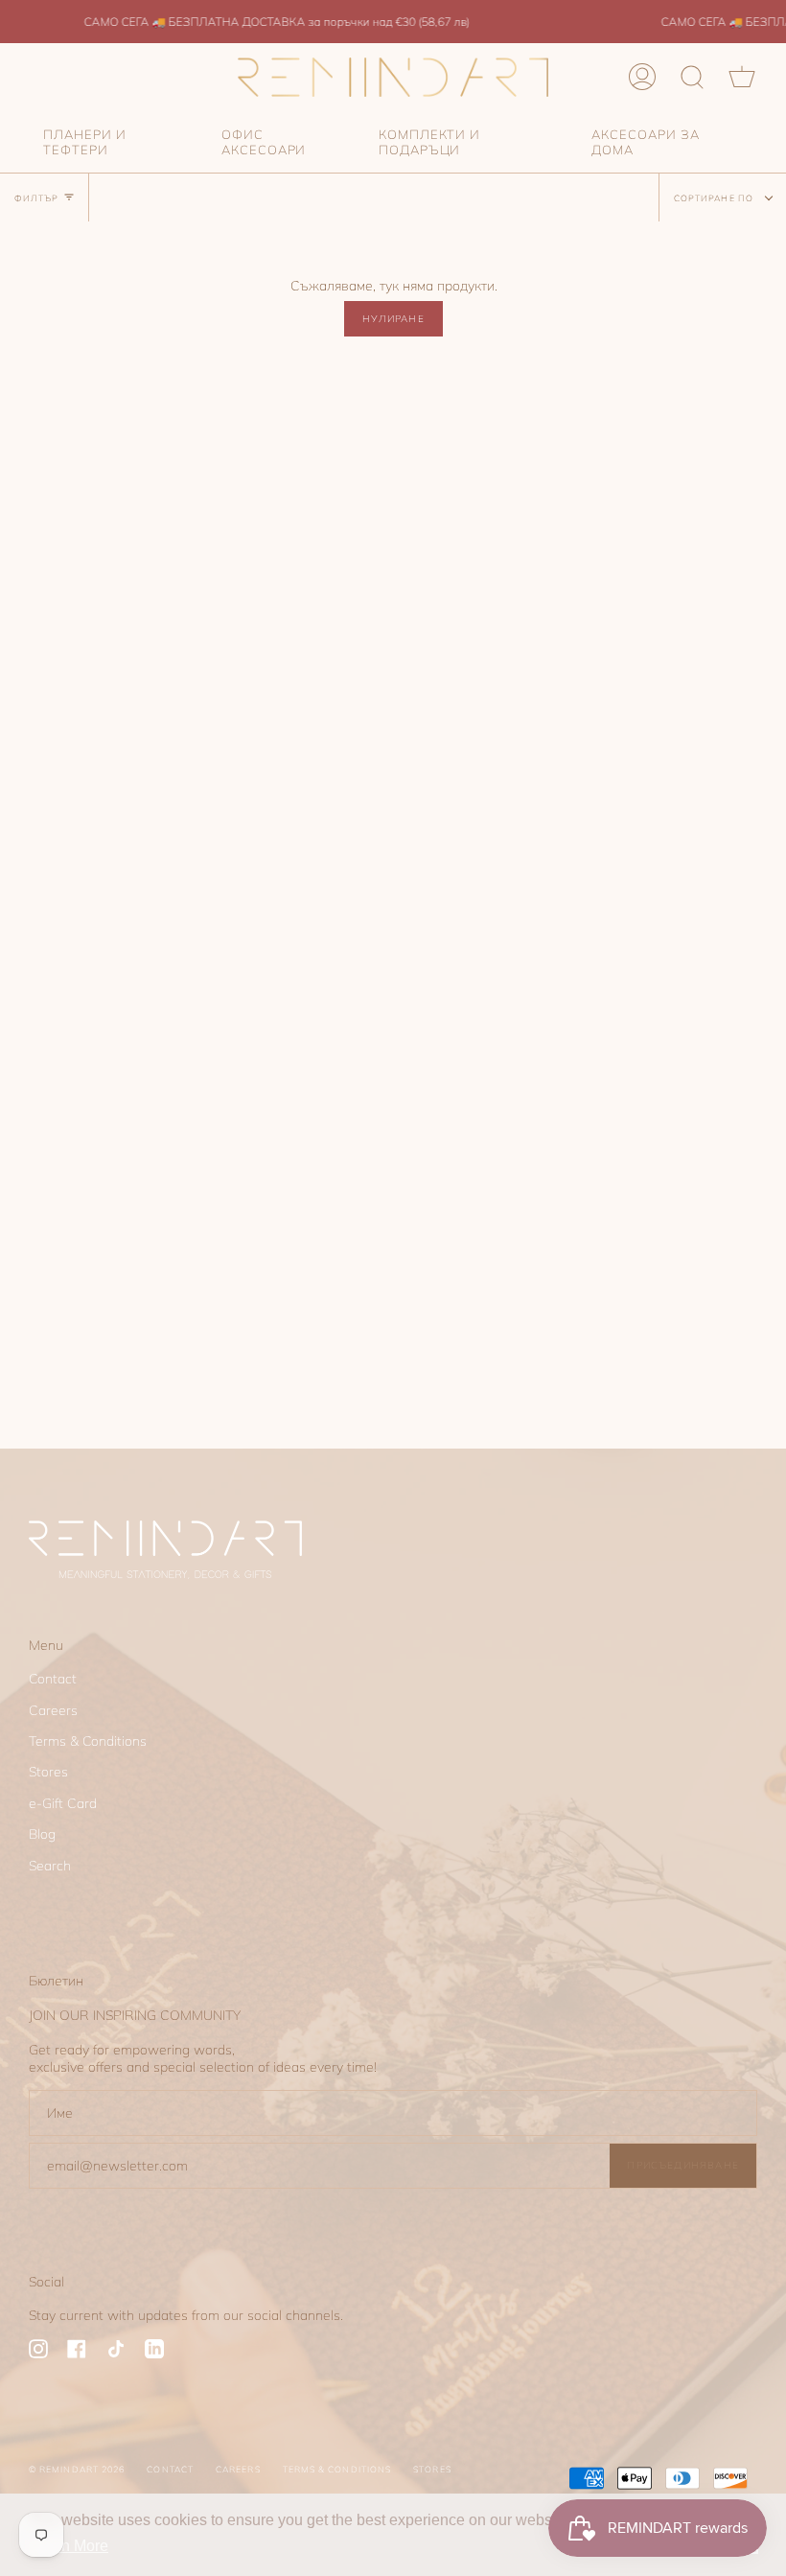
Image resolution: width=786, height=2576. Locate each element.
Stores (48, 1772)
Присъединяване (683, 2165)
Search (50, 1866)
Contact (53, 1679)
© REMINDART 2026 (77, 2469)
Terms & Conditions (88, 1741)
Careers (53, 1710)
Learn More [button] (69, 2546)
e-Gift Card (63, 1803)
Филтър (36, 198)
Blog (42, 1834)
